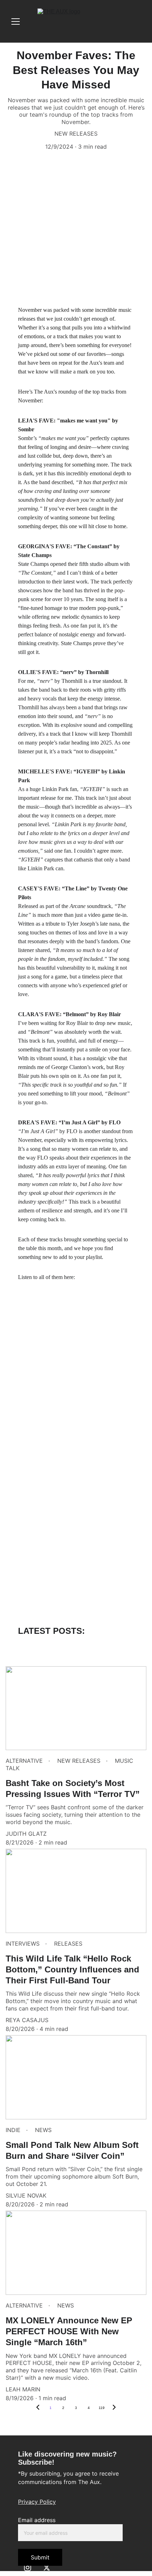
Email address (37, 2520)
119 (102, 2408)
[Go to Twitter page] (47, 2568)
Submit (40, 2557)
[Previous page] (38, 2408)
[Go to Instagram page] (28, 2568)
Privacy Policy (37, 2502)
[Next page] (114, 2408)
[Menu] (16, 21)
